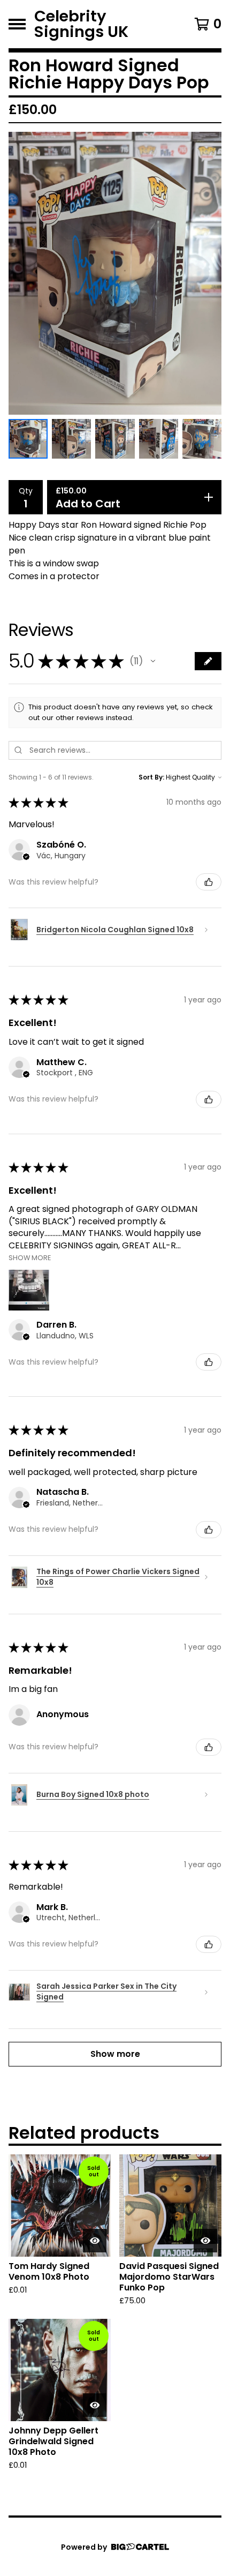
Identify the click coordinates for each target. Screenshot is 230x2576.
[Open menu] (17, 24)
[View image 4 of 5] (159, 439)
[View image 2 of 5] (71, 439)
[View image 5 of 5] (202, 439)
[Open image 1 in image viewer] (115, 273)
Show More (30, 1257)
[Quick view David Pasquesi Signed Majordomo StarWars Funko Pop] (205, 2241)
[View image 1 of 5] (28, 439)
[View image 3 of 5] (115, 439)
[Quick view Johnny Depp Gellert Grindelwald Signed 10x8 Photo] (95, 2405)
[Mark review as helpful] (209, 882)
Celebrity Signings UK (81, 24)
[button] (153, 661)
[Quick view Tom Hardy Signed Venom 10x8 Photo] (95, 2241)
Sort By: (151, 777)
